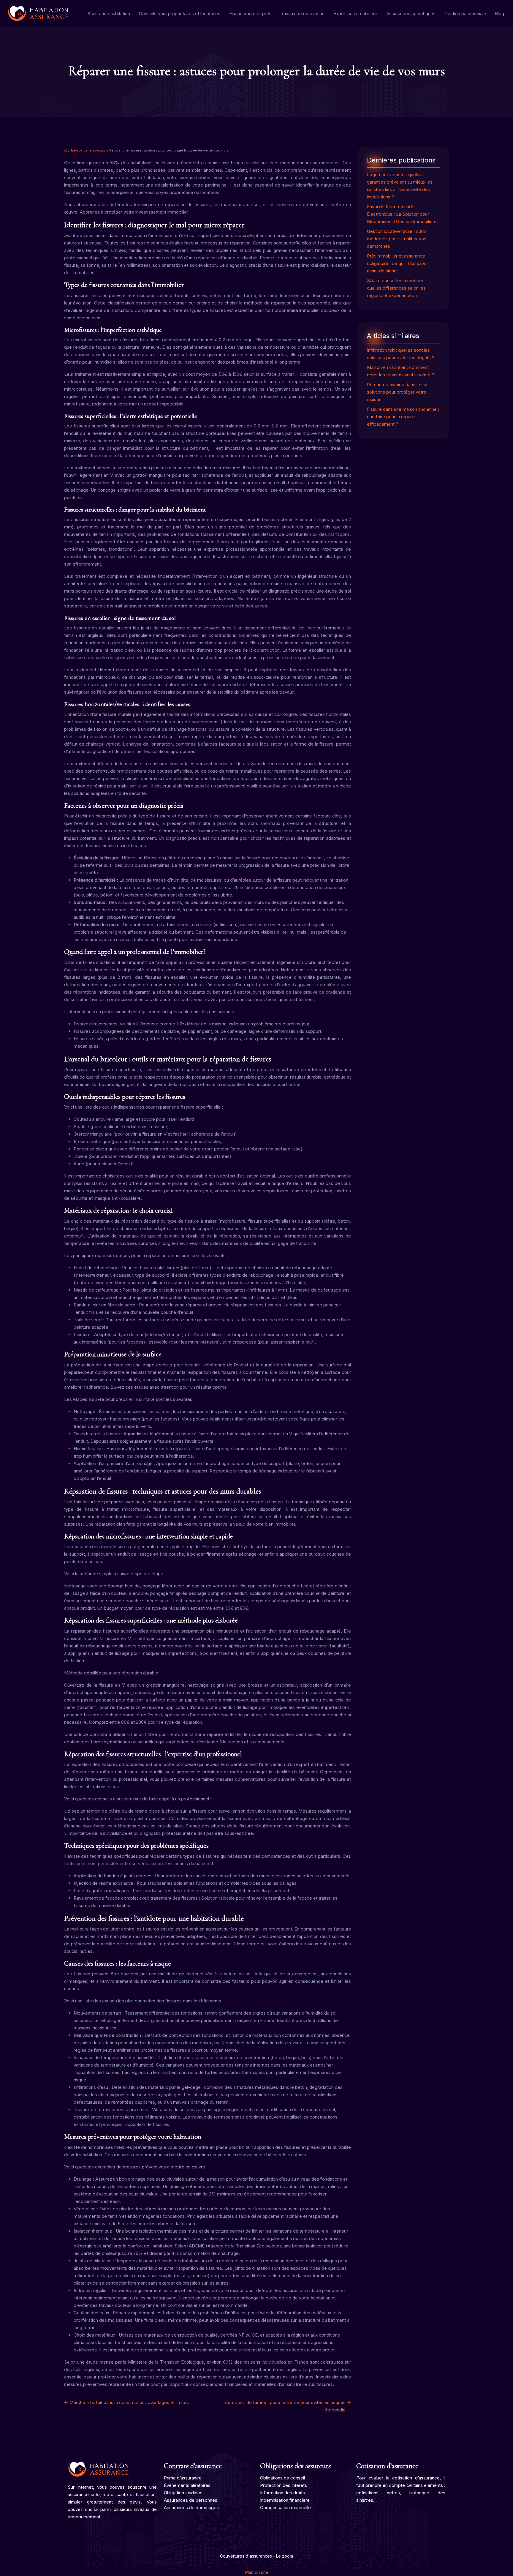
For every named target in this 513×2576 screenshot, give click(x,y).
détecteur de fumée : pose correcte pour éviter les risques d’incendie (285, 2406)
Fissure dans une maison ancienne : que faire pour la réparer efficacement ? (403, 417)
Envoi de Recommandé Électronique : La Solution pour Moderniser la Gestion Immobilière (402, 214)
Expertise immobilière (355, 14)
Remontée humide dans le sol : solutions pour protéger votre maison (398, 392)
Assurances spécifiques (411, 14)
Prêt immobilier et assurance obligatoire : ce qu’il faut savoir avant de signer (398, 263)
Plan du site (257, 2572)
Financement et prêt (250, 14)
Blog (499, 14)
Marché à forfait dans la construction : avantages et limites (129, 2402)
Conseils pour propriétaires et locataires (180, 14)
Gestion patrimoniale (465, 14)
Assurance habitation (109, 14)
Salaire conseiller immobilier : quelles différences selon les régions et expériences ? (396, 288)
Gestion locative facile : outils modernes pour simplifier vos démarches (397, 239)
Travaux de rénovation (302, 14)
